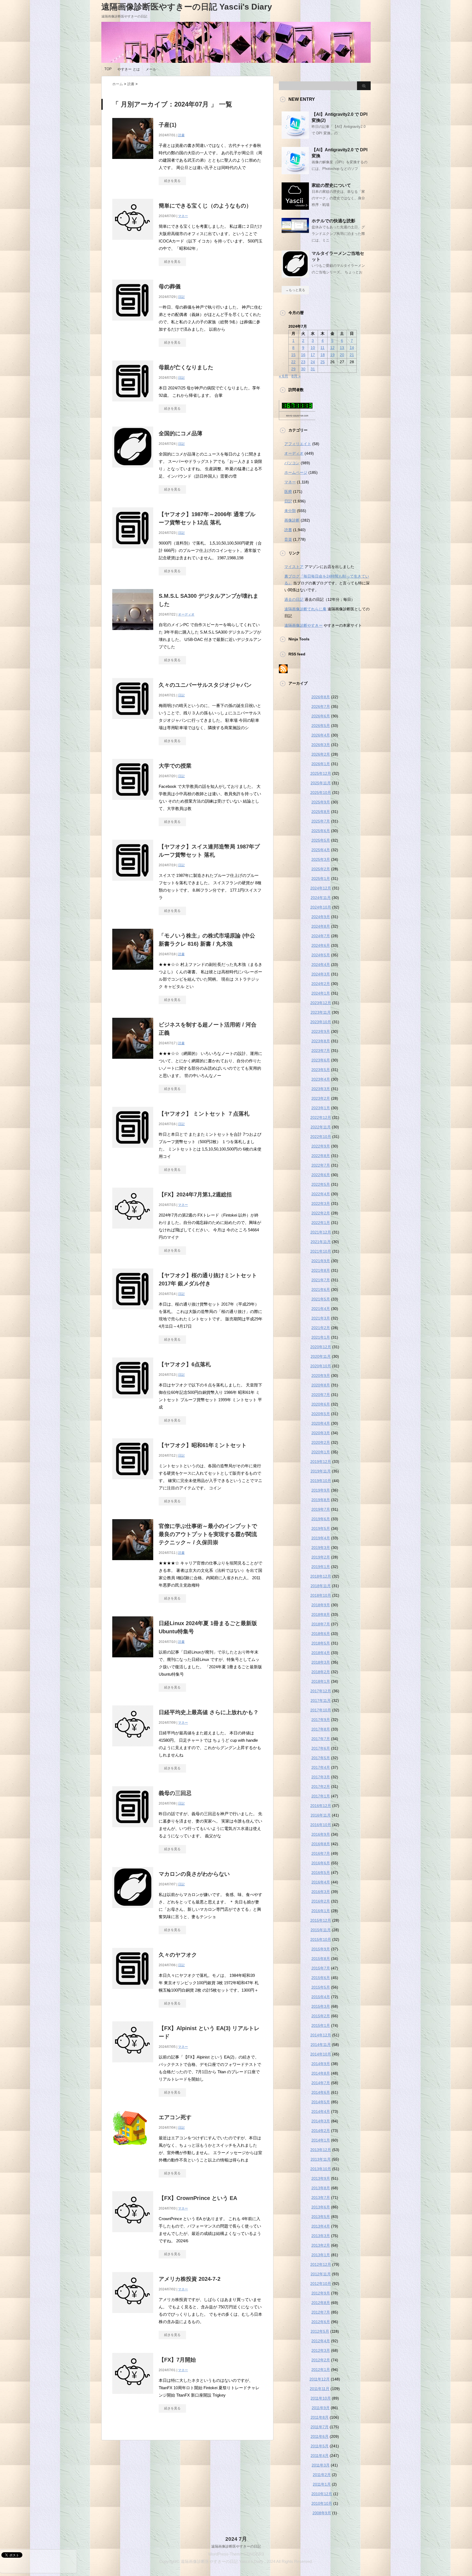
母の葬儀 (170, 286)
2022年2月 (321, 1213)
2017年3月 (321, 1777)
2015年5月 (321, 1987)
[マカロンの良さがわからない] (133, 1911)
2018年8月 (321, 1614)
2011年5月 (320, 2446)
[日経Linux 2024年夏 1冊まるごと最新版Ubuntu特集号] (133, 1660)
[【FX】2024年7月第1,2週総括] (133, 1231)
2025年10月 (321, 792)
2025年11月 (321, 783)
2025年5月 (321, 840)
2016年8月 (321, 1844)
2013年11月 (321, 2159)
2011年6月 (320, 2436)
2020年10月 (321, 1366)
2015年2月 (321, 2016)
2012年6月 (321, 2322)
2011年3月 (321, 2465)
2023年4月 (321, 1079)
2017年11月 (321, 1700)
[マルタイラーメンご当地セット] (295, 276)
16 (303, 355)
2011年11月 (320, 2389)
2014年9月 (321, 2064)
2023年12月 (321, 1003)
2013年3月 (321, 2236)
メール (151, 69)
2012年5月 (320, 2331)
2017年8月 (321, 1729)
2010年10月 (322, 2503)
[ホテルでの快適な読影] (295, 231)
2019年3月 (321, 1548)
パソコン (292, 463)
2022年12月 (321, 1117)
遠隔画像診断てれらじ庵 (305, 609)
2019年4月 (321, 1538)
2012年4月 (321, 2341)
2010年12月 (322, 2494)
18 (323, 355)
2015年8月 (321, 1959)
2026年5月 (321, 726)
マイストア (294, 567)
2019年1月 (321, 1567)
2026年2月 (321, 754)
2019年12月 (321, 1462)
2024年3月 (321, 974)
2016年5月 (321, 1873)
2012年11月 (321, 2274)
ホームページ (296, 472)
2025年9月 (321, 802)
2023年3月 (321, 1089)
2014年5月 (321, 2102)
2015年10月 (321, 1939)
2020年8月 (321, 1385)
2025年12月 (321, 773)
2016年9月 (321, 1834)
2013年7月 (321, 2198)
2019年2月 (321, 1557)
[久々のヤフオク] (133, 1992)
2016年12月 (321, 1806)
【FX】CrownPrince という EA (198, 2198)
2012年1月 (321, 2370)
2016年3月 (321, 1892)
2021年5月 (321, 1299)
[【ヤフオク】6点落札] (133, 1401)
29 (293, 369)
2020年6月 (321, 1404)
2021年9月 (321, 1261)
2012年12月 (321, 2264)
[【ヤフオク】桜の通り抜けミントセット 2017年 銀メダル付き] (133, 1312)
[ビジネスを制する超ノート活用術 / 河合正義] (133, 1062)
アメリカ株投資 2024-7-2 (190, 2279)
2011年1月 (322, 2484)
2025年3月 (321, 859)
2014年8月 (321, 2073)
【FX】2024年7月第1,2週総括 (195, 1194)
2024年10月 (321, 907)
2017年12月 (321, 1691)
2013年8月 (321, 2188)
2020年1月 (321, 1452)
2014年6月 (321, 2092)
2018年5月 (321, 1643)
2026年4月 (321, 735)
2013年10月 (321, 2169)
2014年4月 (321, 2111)
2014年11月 (321, 2045)
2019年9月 (321, 1490)
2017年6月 (321, 1748)
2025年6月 (321, 831)
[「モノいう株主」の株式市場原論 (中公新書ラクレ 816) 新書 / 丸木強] (133, 973)
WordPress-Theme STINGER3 (236, 2554)
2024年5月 (321, 955)
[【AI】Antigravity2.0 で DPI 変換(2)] (295, 137)
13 (342, 348)
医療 (288, 492)
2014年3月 (321, 2121)
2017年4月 (321, 1767)
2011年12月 (320, 2379)
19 (332, 355)
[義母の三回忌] (133, 1830)
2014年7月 (321, 2083)
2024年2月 (321, 984)
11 (322, 348)
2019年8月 (321, 1500)
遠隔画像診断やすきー (303, 625)
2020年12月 (321, 1347)
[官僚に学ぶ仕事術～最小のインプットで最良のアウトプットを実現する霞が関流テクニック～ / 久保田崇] (133, 1563)
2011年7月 (320, 2427)
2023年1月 (321, 1108)
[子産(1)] (133, 162)
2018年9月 (321, 1605)
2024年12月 (321, 888)
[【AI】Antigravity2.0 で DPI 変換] (295, 172)
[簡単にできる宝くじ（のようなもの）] (133, 243)
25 (323, 362)
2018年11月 (321, 1586)
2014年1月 (321, 2140)
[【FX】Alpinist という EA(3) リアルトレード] (133, 2065)
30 (303, 369)
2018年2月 (321, 1672)
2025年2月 (321, 869)
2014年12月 (321, 2035)
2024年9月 (321, 917)
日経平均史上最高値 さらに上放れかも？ (209, 1712)
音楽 (288, 539)
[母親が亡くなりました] (133, 404)
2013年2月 (321, 2245)
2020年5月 (321, 1414)
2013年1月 (321, 2255)
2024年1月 (321, 993)
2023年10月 (321, 1022)
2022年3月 (321, 1203)
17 (313, 355)
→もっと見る (295, 290)
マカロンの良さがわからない (194, 1874)
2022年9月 (321, 1146)
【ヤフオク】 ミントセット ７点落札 (204, 1114)
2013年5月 (321, 2217)
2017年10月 (321, 1710)
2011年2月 (322, 2475)
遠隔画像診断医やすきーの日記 (236, 2546)
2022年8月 (321, 1156)
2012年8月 (321, 2303)
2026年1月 (321, 764)
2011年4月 (320, 2456)
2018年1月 (321, 1681)
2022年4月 (321, 1194)
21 (352, 355)
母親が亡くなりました (186, 367)
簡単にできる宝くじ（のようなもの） (205, 206)
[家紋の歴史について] (295, 208)
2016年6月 (321, 1863)
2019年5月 (321, 1528)
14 (352, 348)
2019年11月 (321, 1471)
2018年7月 (321, 1624)
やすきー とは (129, 69)
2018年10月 (321, 1595)
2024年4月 (321, 965)
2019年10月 (321, 1481)
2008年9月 (322, 2513)
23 (303, 362)
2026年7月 (321, 706)
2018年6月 (321, 1634)
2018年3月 (321, 1662)
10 (313, 348)
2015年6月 (321, 1978)
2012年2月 (321, 2360)
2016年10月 (321, 1825)
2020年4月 (321, 1423)
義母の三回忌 (175, 1793)
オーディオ (186, 614)
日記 (181, 297)
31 (313, 369)
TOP (108, 69)
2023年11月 (321, 1012)
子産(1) (168, 125)
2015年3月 (321, 2006)
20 (342, 355)
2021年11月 (321, 1242)
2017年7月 (321, 1739)
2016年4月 (321, 1882)
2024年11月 (321, 898)
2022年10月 (321, 1137)
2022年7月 (321, 1165)
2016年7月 (321, 1853)
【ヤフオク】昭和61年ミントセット (203, 1445)
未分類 (290, 511)
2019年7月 (321, 1509)
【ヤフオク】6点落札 (185, 1364)
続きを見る (172, 181)
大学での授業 (175, 766)
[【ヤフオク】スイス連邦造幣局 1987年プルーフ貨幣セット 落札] (133, 884)
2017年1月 (321, 1796)
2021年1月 (321, 1337)
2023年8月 (321, 1041)
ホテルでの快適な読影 (334, 221)
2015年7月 (321, 1968)
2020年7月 (321, 1395)
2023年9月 (321, 1031)
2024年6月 (321, 945)
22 (293, 362)
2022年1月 (321, 1223)
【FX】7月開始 (177, 2360)
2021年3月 (321, 1318)
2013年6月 (321, 2207)
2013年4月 (321, 2226)
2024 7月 (236, 2539)
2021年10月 (321, 1251)
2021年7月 (321, 1280)
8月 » (296, 376)
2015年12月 (321, 1920)
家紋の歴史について (331, 185)
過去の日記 (294, 599)
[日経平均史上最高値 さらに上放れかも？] (133, 1749)
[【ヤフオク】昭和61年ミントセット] (133, 1482)
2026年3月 (321, 745)
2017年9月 (321, 1720)
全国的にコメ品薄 (181, 433)
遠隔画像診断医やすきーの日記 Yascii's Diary (187, 7)
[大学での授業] (133, 803)
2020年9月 (321, 1376)
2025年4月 (321, 850)
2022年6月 (321, 1175)
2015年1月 (321, 2025)
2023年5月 (321, 1070)
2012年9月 (321, 2293)
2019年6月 (321, 1519)
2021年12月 (321, 1232)
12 (332, 348)
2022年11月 (321, 1127)
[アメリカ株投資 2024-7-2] (133, 2316)
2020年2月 (321, 1442)
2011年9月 (321, 2408)
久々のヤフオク (178, 1955)
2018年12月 (321, 1576)
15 (293, 355)
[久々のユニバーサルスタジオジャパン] (133, 722)
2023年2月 (321, 1098)
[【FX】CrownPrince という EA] (133, 2235)
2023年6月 (321, 1060)
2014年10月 (321, 2054)
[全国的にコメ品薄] (133, 470)
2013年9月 (321, 2178)
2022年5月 (321, 1184)
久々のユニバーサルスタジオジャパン (205, 685)
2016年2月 (321, 1901)
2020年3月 (321, 1433)
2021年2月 (321, 1328)
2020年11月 (321, 1356)
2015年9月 (321, 1949)
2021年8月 (321, 1270)
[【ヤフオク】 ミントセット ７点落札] (133, 1151)
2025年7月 (321, 821)
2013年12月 (321, 2150)
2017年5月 (321, 1758)
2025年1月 (321, 879)
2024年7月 (321, 936)
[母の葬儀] (133, 323)
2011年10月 (321, 2398)
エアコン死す (175, 2117)
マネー (183, 216)
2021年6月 (321, 1290)
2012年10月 (321, 2284)
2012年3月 (321, 2350)
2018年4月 (321, 1653)
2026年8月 (321, 697)
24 (313, 362)
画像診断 (292, 520)
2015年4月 (321, 1997)
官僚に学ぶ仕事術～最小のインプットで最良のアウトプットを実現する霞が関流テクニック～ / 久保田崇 (208, 1534)
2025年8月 (321, 812)
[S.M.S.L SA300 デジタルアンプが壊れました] (133, 633)
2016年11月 (321, 1815)
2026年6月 (321, 716)
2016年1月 (321, 1911)
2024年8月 (321, 926)
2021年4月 (321, 1309)
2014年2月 (321, 2131)
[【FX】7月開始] (133, 2397)
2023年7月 (321, 1051)
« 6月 (284, 376)
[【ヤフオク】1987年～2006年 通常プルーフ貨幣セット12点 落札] (133, 551)
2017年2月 (321, 1787)
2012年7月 (321, 2312)
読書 (181, 135)
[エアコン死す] (130, 2148)
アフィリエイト (298, 444)
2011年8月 (320, 2417)
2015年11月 (321, 1930)
